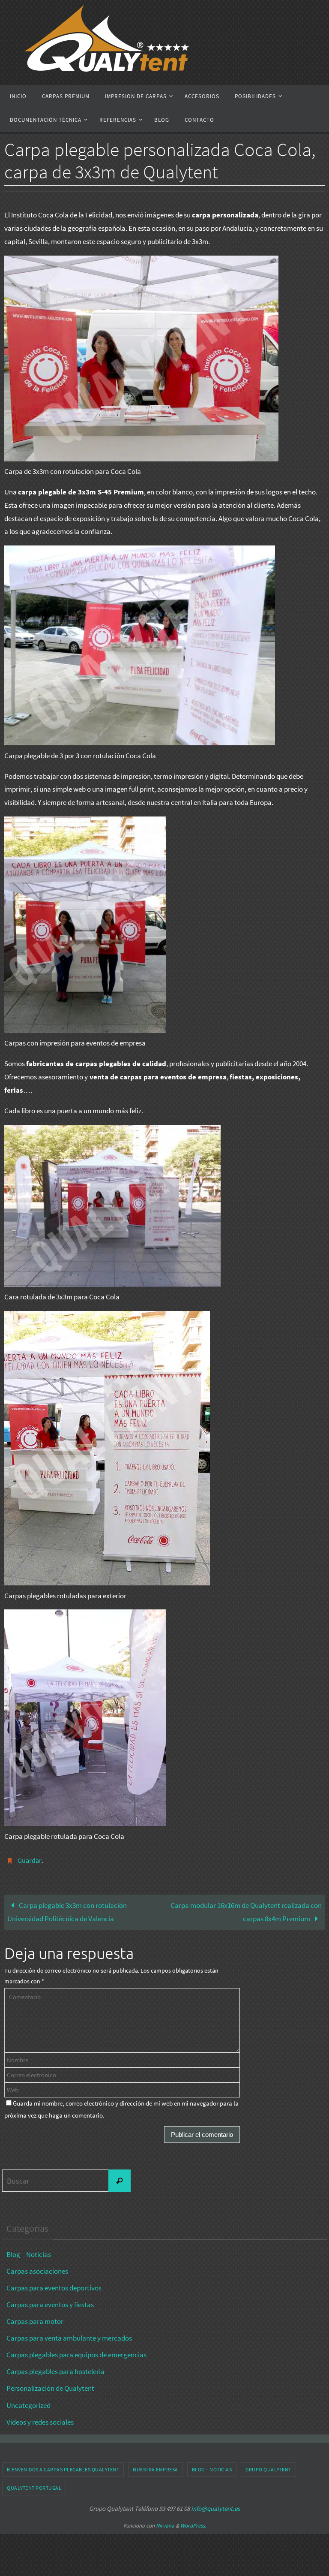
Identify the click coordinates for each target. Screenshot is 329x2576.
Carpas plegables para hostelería (55, 2369)
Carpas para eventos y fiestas (50, 2302)
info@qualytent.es (215, 2506)
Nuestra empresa (156, 2467)
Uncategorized (28, 2403)
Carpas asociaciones (37, 2269)
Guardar (30, 1859)
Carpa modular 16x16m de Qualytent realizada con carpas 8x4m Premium (246, 1910)
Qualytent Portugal (34, 2486)
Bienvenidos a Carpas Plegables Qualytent (63, 2467)
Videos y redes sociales (40, 2419)
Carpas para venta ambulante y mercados (69, 2336)
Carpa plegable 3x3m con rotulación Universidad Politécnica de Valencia (67, 1910)
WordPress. (193, 2523)
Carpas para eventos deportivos (54, 2285)
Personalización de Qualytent (50, 2386)
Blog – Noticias (29, 2252)
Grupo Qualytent (268, 2467)
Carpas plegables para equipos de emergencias (76, 2353)
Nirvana (165, 2523)
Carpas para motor (35, 2319)
